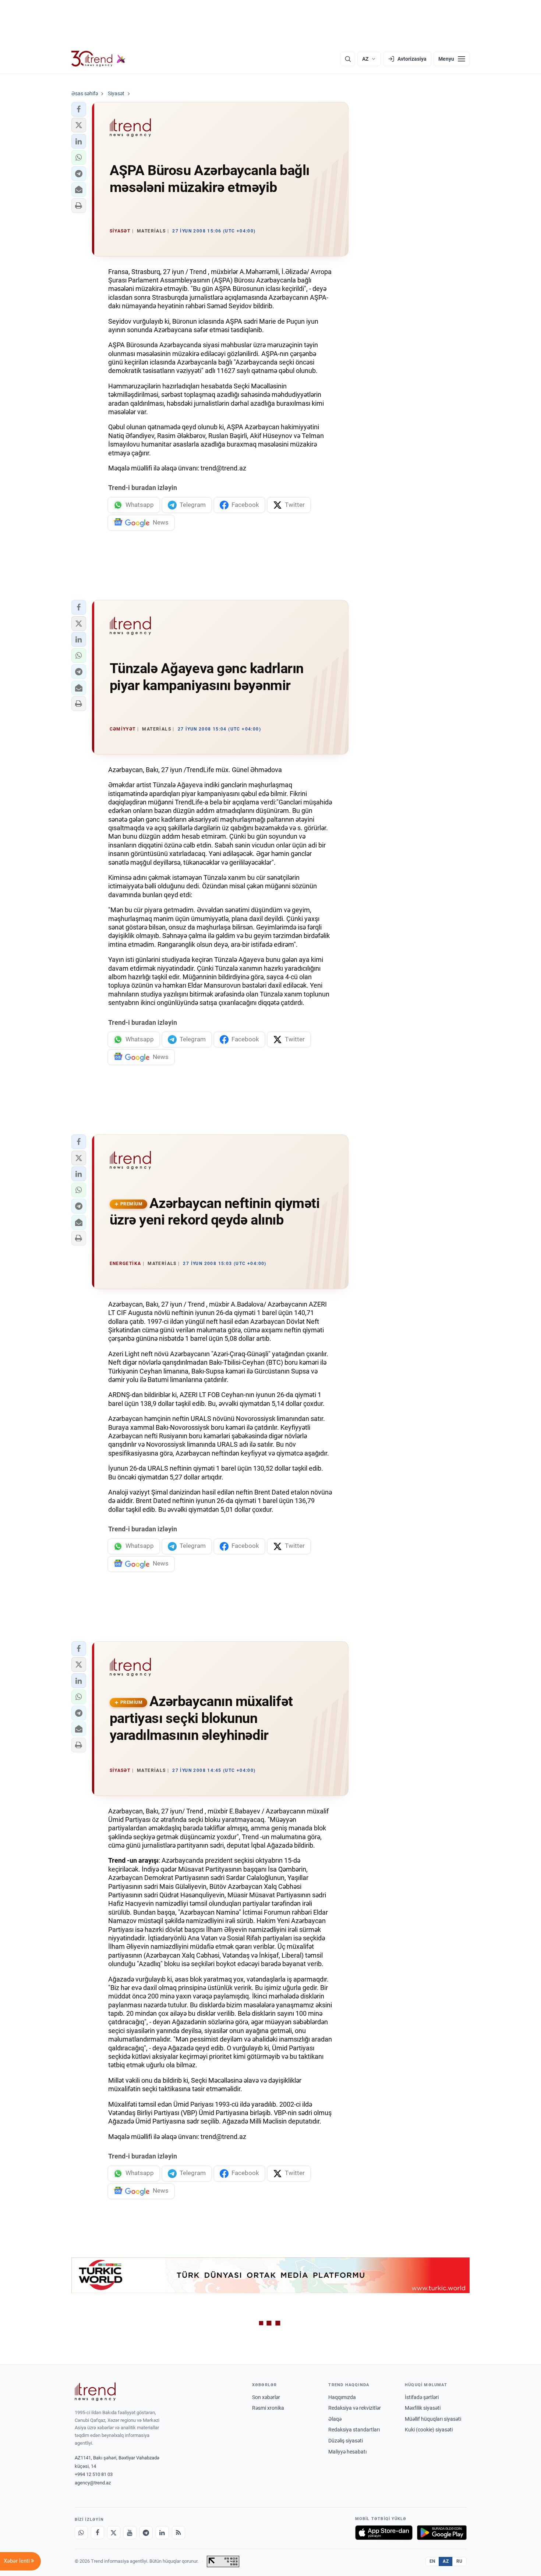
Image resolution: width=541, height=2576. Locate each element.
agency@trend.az (93, 2483)
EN (432, 2561)
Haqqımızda (342, 2397)
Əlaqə (335, 2419)
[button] (79, 109)
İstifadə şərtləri (422, 2397)
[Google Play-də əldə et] (442, 2533)
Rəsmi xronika (268, 2408)
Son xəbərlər (266, 2397)
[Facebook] (98, 2533)
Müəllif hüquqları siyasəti (433, 2419)
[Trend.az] (99, 59)
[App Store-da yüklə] (384, 2533)
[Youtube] (130, 2533)
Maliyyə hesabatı (347, 2452)
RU (459, 2561)
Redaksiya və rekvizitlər (355, 2408)
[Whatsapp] (81, 2533)
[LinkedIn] (162, 2533)
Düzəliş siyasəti (346, 2441)
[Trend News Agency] (95, 2392)
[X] (114, 2533)
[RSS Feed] (178, 2533)
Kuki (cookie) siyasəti (429, 2430)
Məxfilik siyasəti (423, 2408)
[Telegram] (146, 2533)
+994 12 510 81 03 (94, 2474)
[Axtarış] (348, 59)
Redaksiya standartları (354, 2430)
